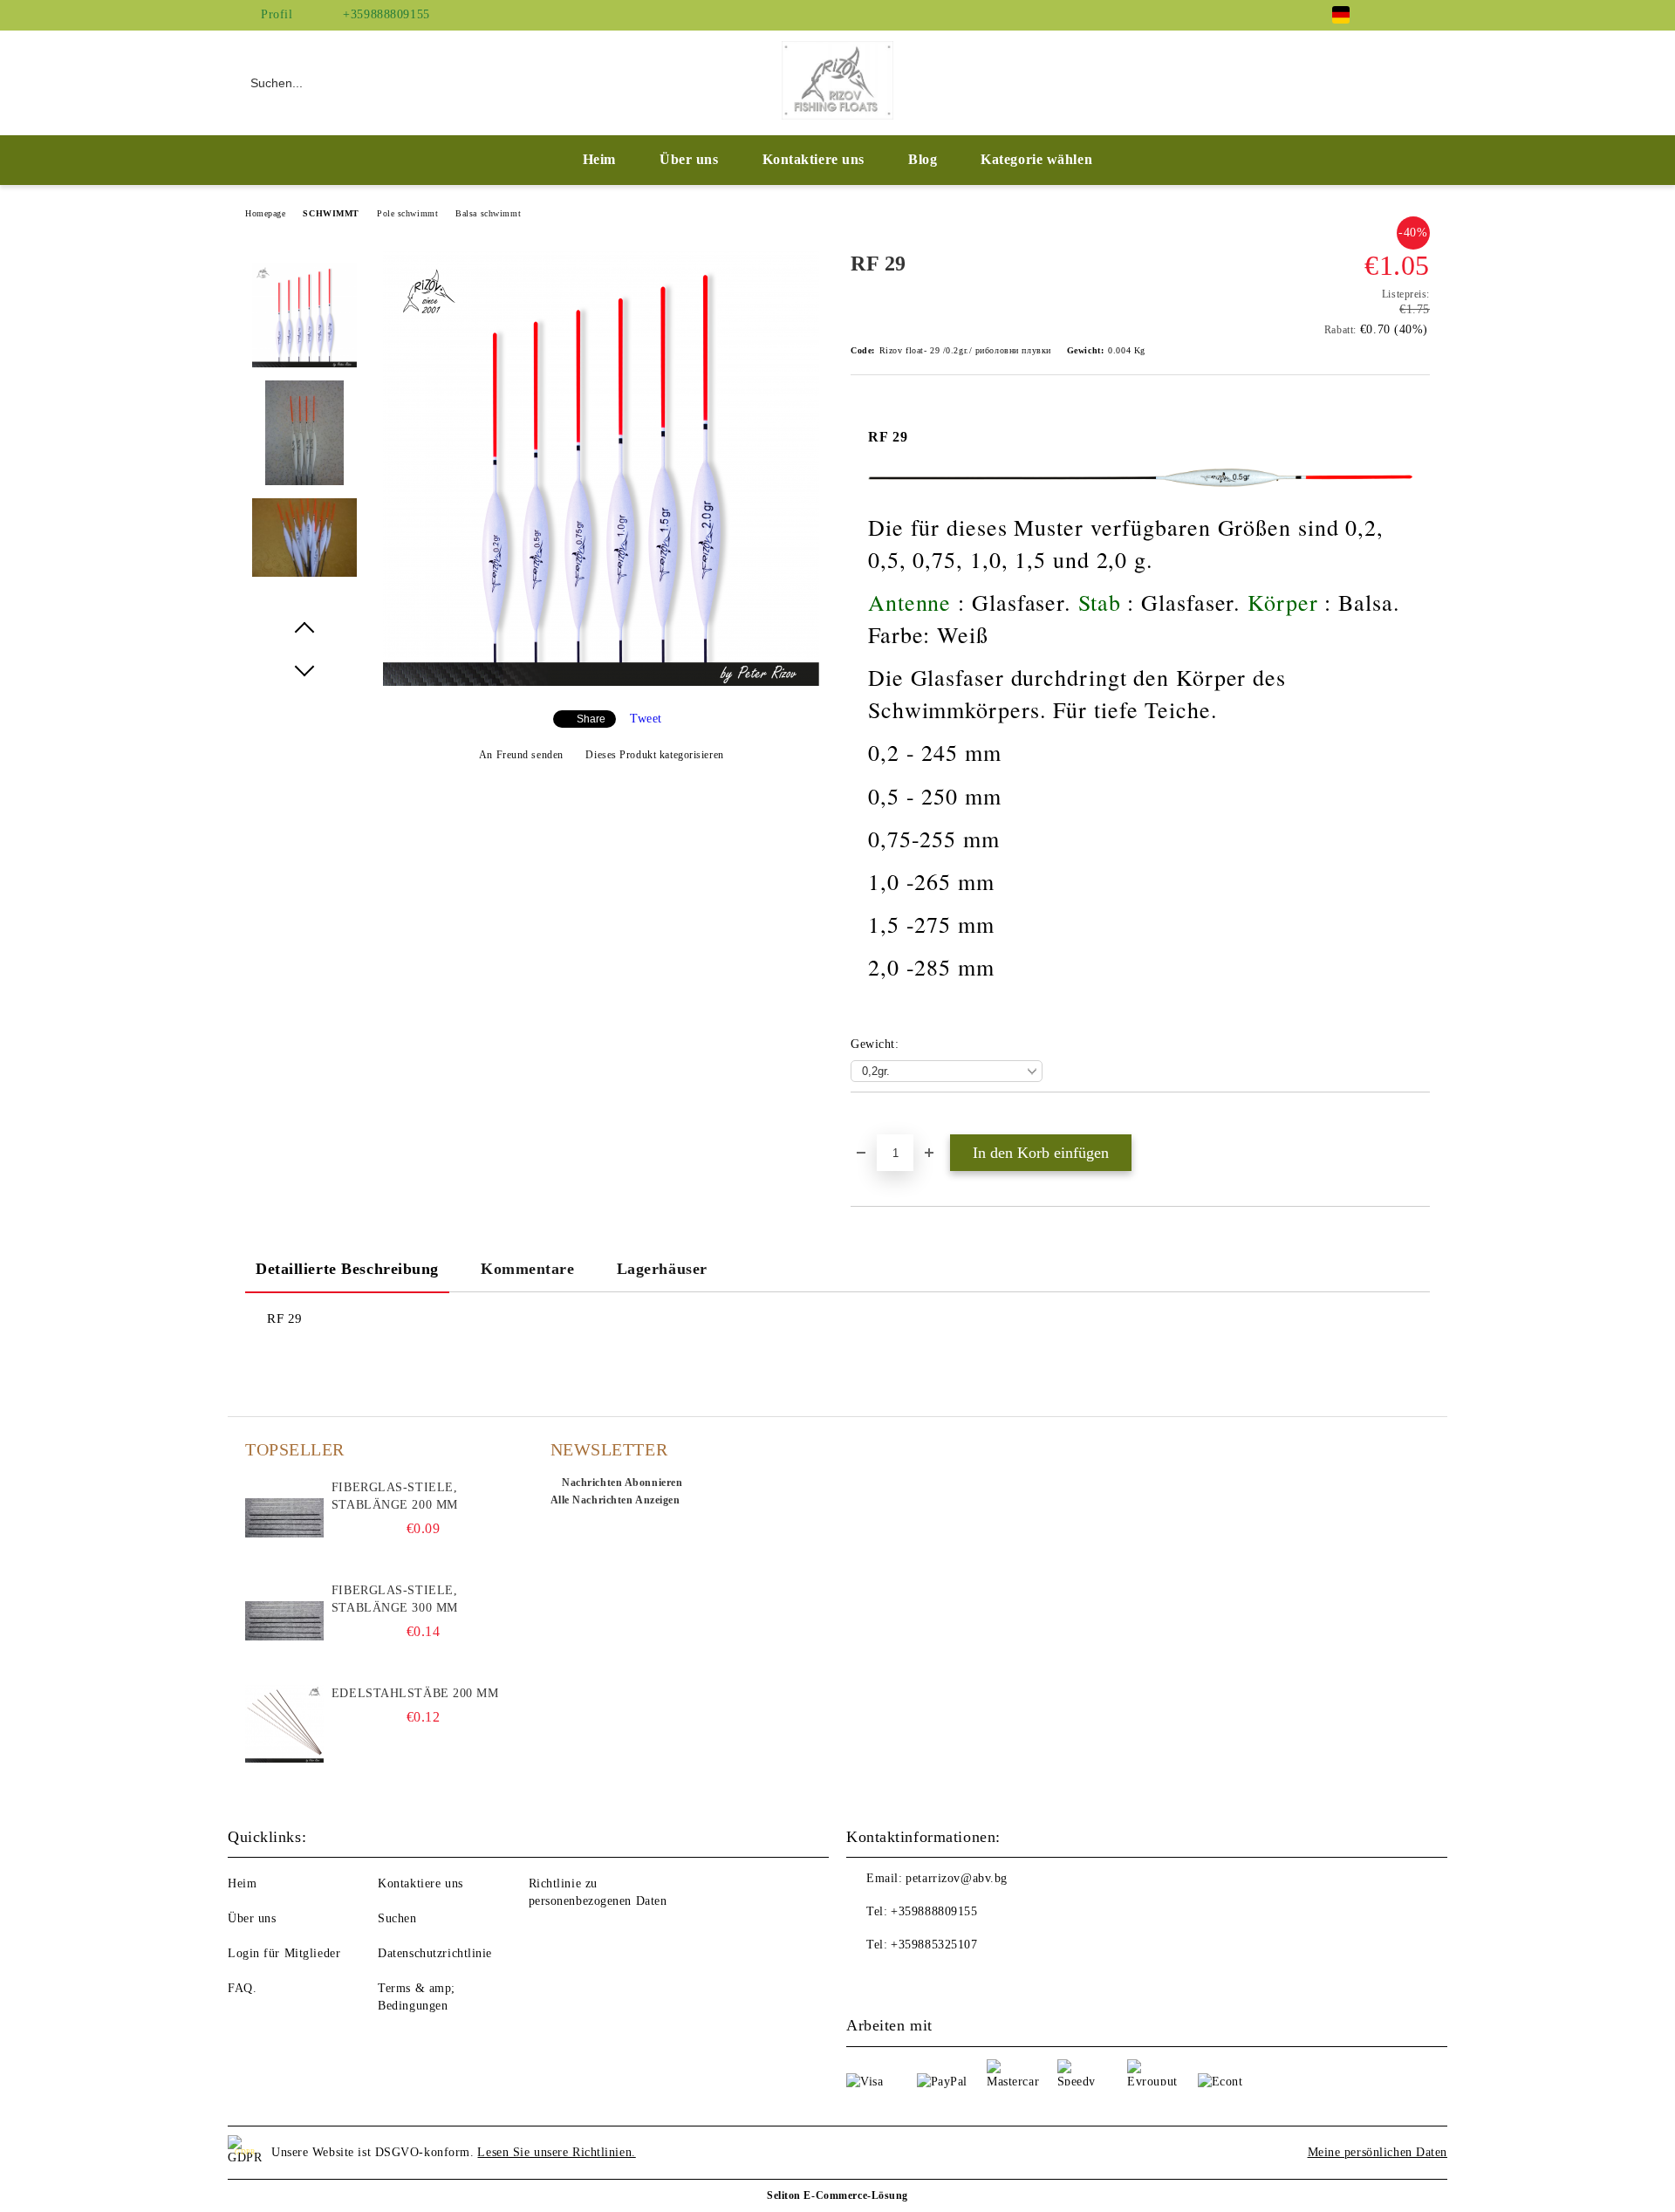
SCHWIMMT (331, 213)
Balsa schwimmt (488, 213)
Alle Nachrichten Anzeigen (615, 1500)
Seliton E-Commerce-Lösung (837, 2195)
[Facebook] (1394, 15)
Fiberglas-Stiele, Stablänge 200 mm (395, 1496)
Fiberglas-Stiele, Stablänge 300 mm (395, 1599)
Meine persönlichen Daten (1378, 2152)
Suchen (397, 1918)
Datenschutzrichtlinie (435, 1953)
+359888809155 (386, 14)
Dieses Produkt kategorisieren (654, 755)
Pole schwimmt (407, 213)
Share (591, 719)
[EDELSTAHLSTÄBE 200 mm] (284, 1724)
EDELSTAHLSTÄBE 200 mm (415, 1693)
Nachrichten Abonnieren (622, 1483)
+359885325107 (934, 1945)
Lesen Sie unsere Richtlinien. (556, 2152)
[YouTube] (1420, 15)
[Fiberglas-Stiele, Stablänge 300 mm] (284, 1621)
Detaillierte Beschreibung (347, 1269)
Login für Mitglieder (284, 1953)
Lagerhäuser (662, 1269)
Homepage (265, 213)
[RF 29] (601, 682)
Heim (599, 159)
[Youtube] (899, 1980)
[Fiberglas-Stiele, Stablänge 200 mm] (284, 1518)
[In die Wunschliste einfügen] (884, 1122)
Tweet (646, 719)
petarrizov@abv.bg (957, 1878)
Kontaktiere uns (814, 159)
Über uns (689, 159)
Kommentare (528, 1269)
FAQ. (242, 1988)
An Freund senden (521, 755)
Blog (923, 159)
